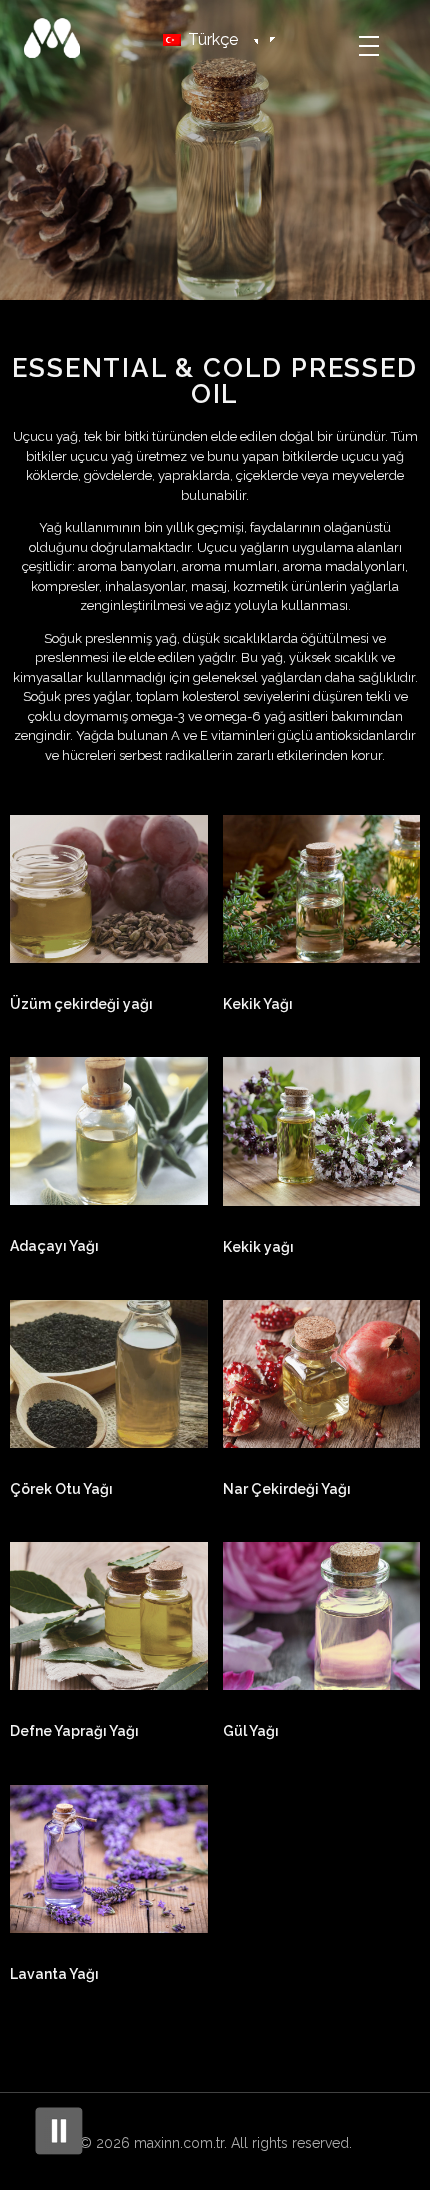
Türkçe (211, 39)
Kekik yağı (258, 1247)
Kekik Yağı (258, 1004)
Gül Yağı (251, 1731)
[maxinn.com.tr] (70, 38)
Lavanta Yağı (54, 1974)
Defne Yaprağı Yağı (74, 1731)
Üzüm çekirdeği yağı (81, 1004)
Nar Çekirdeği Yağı (287, 1489)
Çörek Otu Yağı (61, 1489)
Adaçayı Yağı (54, 1246)
